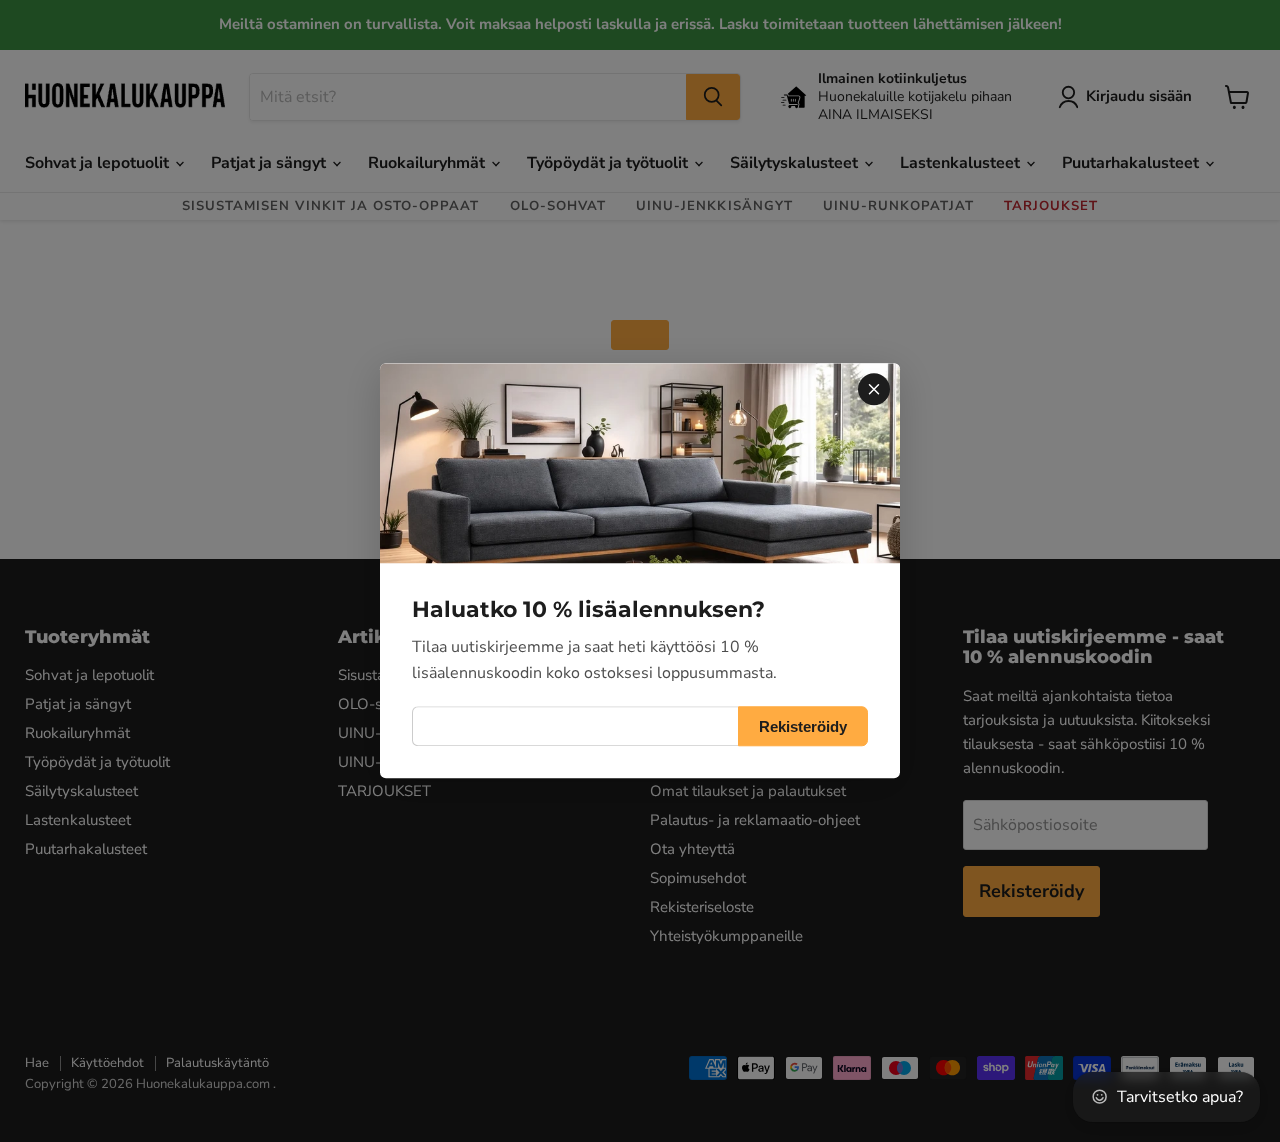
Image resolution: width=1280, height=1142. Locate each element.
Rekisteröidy (803, 726)
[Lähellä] (874, 389)
